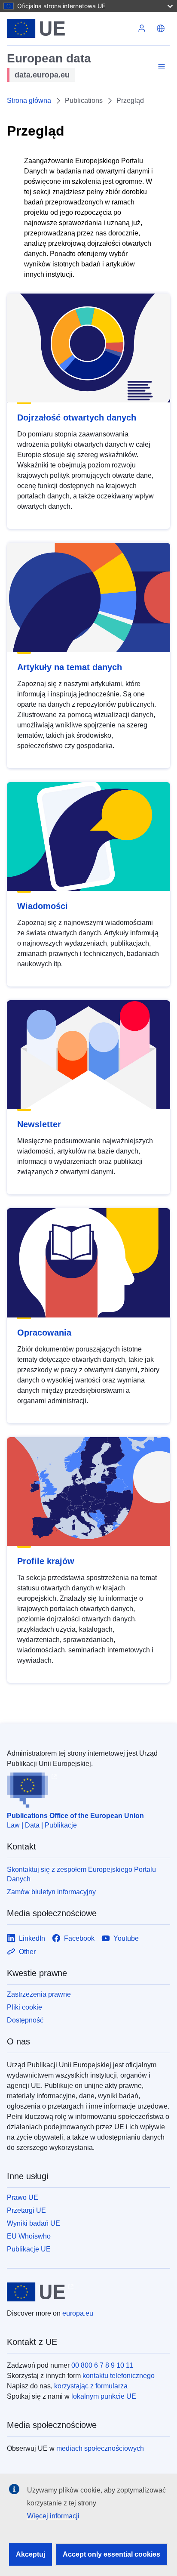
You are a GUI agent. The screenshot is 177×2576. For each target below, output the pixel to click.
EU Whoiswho (29, 2236)
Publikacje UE (29, 2249)
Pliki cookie (24, 2007)
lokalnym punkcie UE (104, 2396)
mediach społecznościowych (100, 2448)
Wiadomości (43, 906)
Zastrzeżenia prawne (39, 1994)
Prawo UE (23, 2197)
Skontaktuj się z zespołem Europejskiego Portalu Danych (81, 1874)
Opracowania (44, 1333)
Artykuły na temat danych (70, 667)
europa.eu (78, 2313)
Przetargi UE (26, 2210)
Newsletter (39, 1124)
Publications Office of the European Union (75, 1816)
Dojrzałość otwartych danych (77, 417)
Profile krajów (46, 1561)
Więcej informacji (53, 2516)
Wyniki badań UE (34, 2223)
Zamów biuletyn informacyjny (51, 1892)
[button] (161, 28)
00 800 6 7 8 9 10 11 (102, 2365)
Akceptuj (31, 2554)
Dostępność (25, 2020)
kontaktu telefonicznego (119, 2376)
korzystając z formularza (91, 2386)
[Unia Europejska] (70, 28)
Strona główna (29, 101)
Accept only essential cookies (111, 2554)
